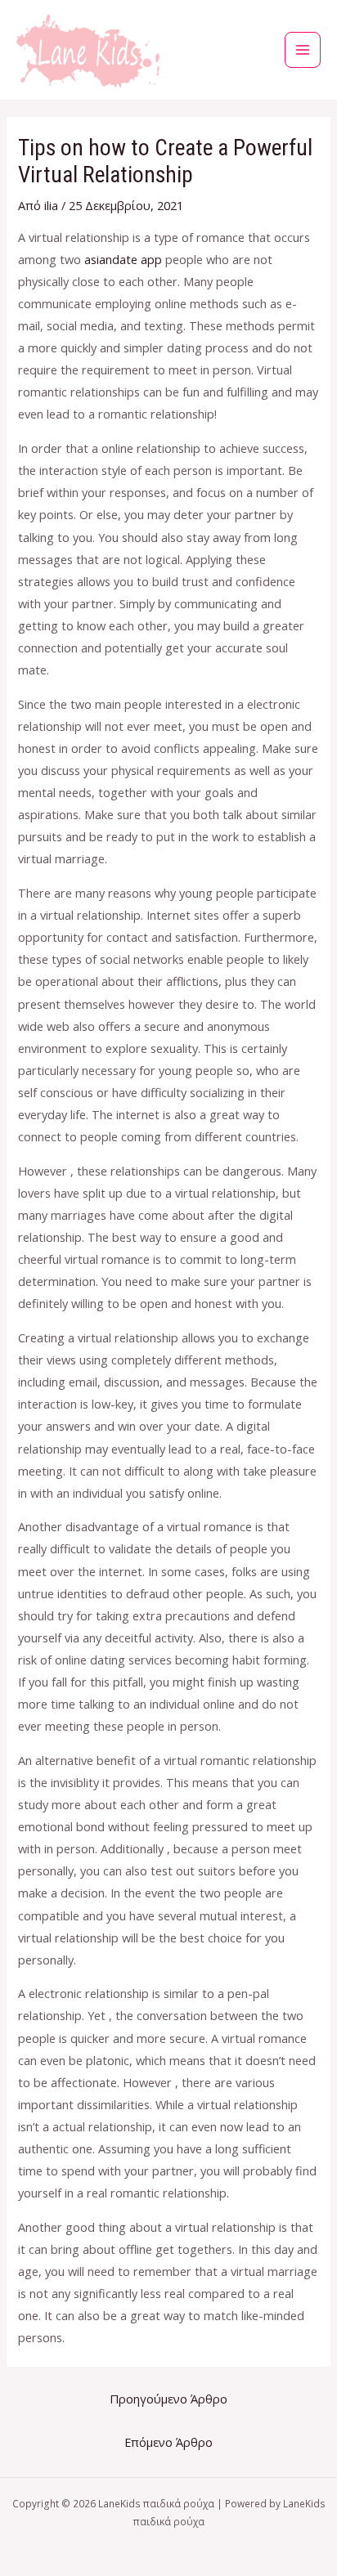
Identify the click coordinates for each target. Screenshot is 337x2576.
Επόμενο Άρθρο (168, 2442)
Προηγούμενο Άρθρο (168, 2399)
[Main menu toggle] (303, 50)
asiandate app (123, 259)
